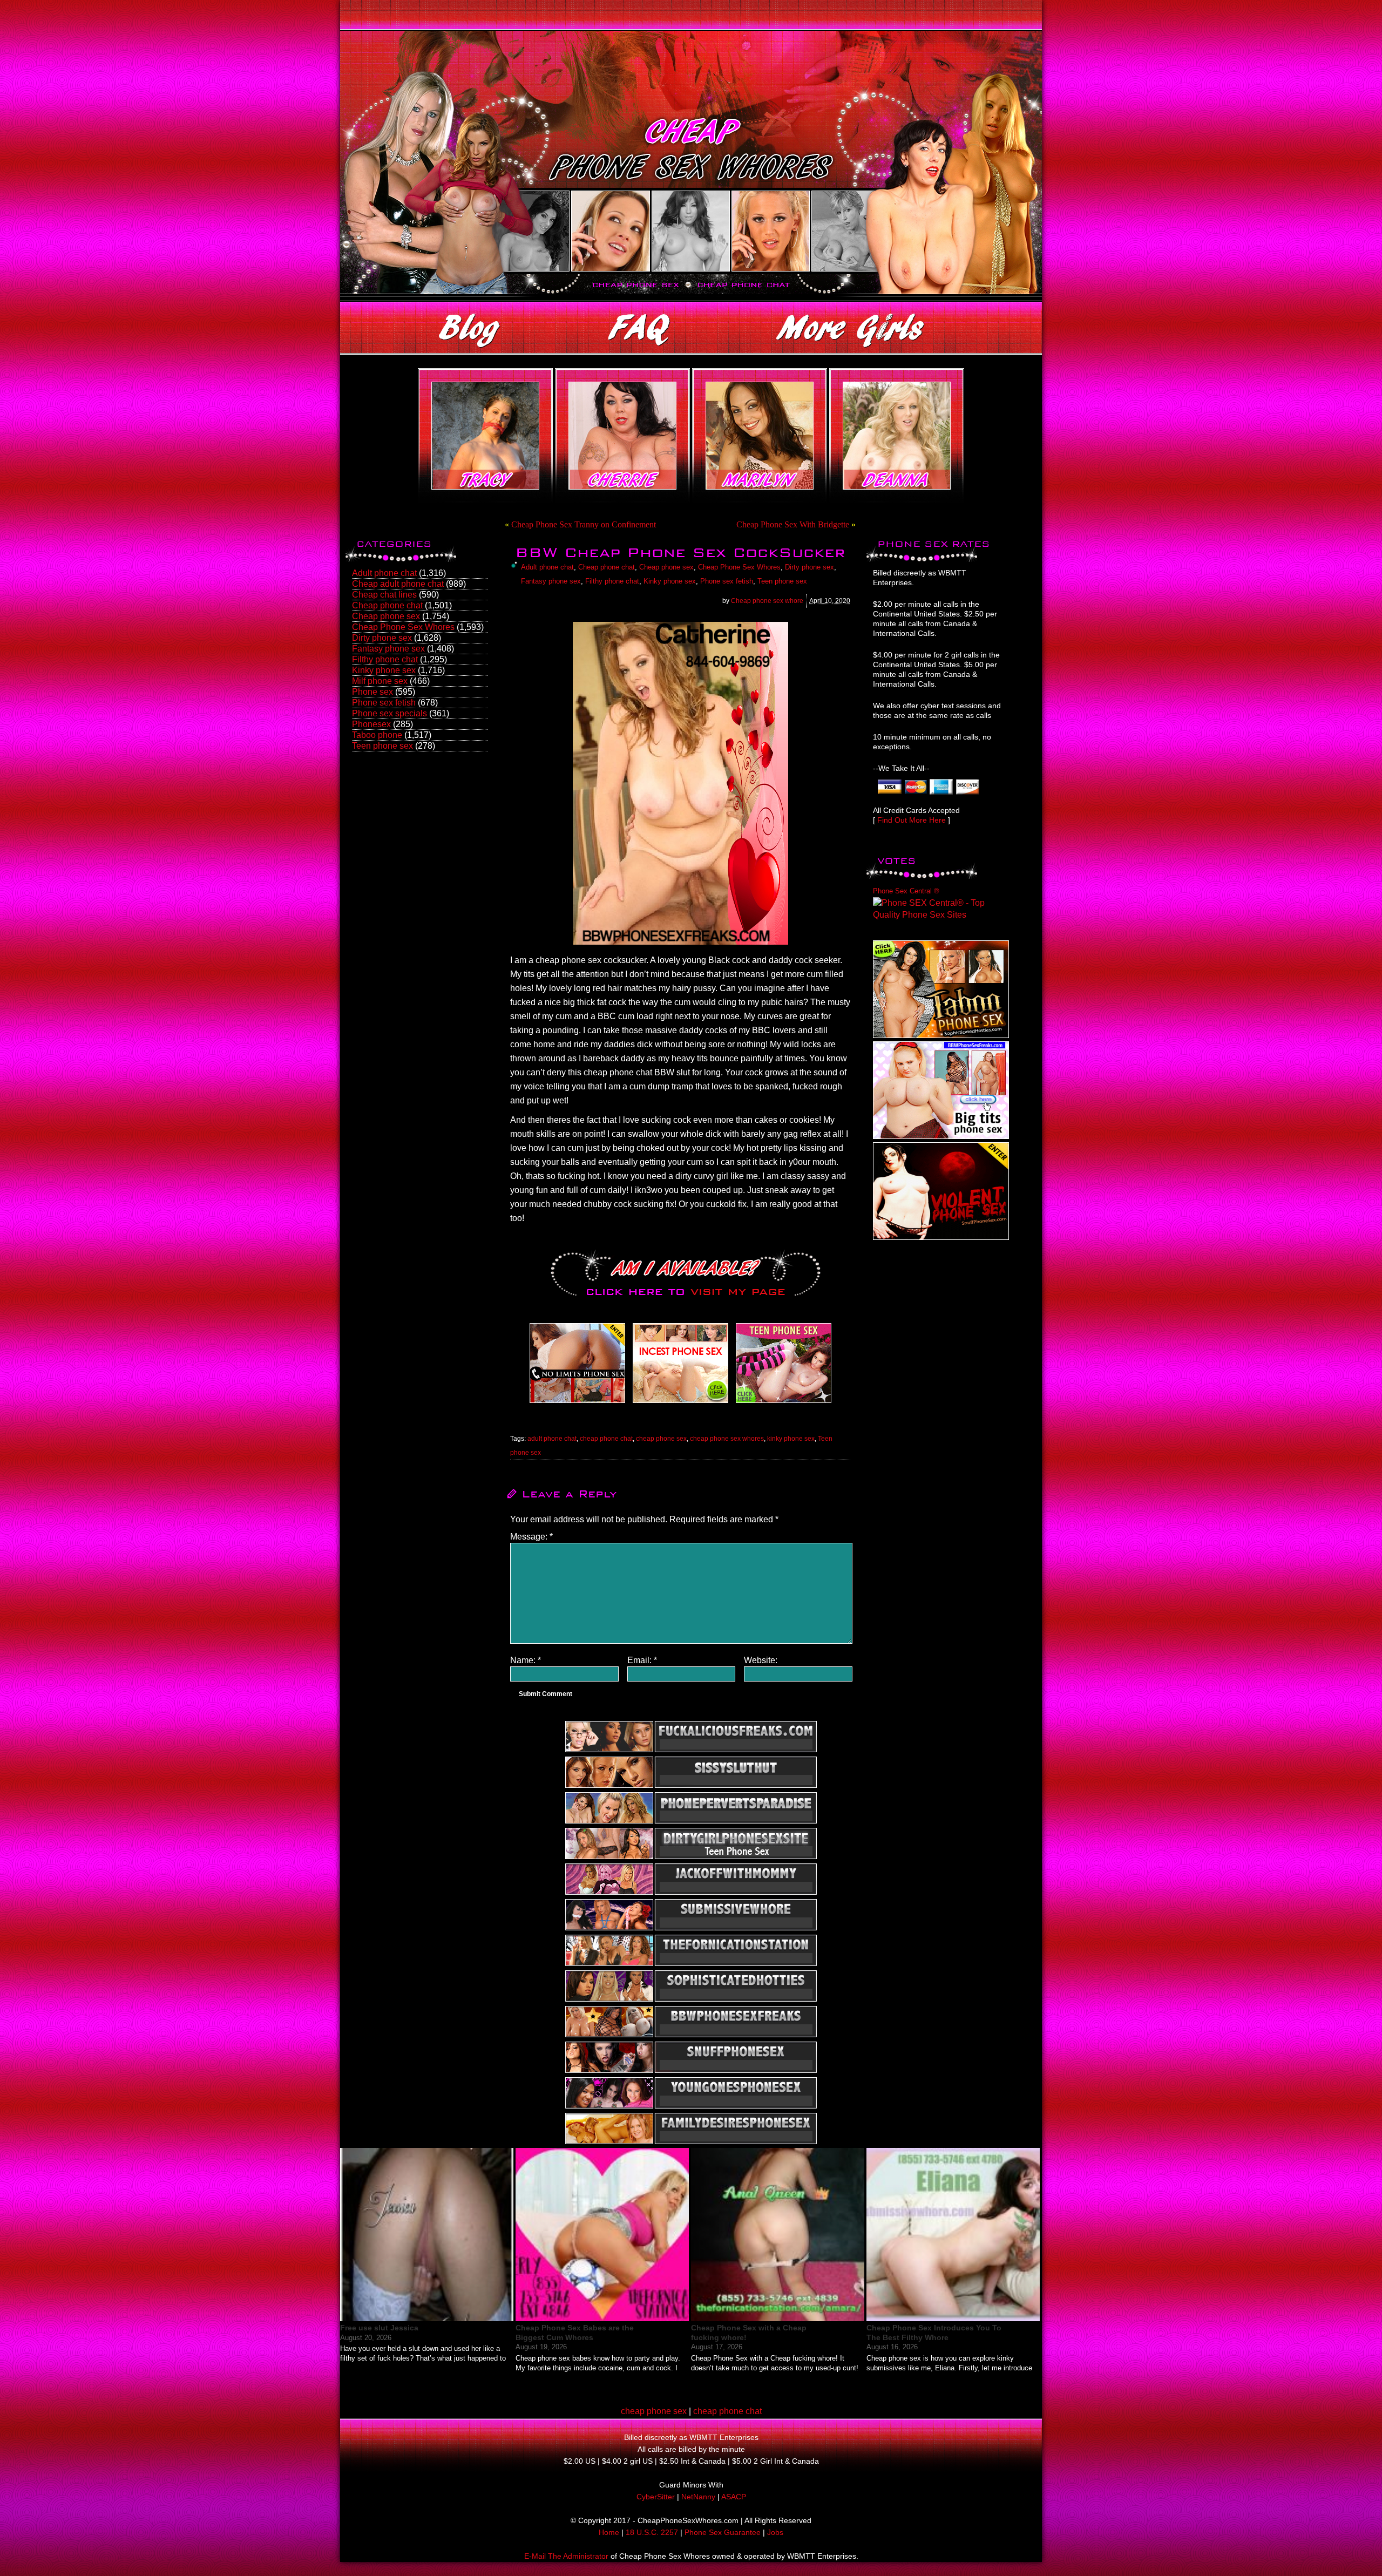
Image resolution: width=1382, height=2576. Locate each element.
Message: (531, 1537)
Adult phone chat (384, 573)
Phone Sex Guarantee (723, 2532)
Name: (526, 1660)
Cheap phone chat (387, 605)
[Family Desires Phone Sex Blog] (680, 1403)
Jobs (775, 2532)
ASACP (734, 2497)
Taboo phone (377, 735)
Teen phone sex (382, 746)
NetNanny (698, 2497)
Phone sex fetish (384, 703)
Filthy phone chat (385, 659)
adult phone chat (552, 1439)
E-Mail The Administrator (566, 2556)
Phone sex (372, 692)
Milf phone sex (380, 681)
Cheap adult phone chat (398, 584)
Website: (761, 1660)
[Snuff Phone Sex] (941, 1237)
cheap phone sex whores (727, 1439)
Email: (642, 1660)
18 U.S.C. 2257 (652, 2532)
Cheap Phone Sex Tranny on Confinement (584, 524)
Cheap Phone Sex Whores (403, 627)
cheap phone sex (661, 1439)
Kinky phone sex (384, 670)
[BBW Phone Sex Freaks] (941, 1136)
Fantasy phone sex (388, 649)
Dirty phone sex (382, 638)
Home (609, 2532)
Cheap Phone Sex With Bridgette (793, 524)
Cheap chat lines (384, 595)
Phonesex (371, 724)
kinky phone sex (791, 1439)
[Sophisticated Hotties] (941, 1035)
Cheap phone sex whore (767, 601)
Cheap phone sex (386, 616)
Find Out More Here (912, 820)
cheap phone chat (606, 1439)
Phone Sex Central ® (906, 891)
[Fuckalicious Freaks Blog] (577, 1403)
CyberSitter (656, 2497)
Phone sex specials (389, 713)
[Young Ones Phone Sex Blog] (784, 1403)
